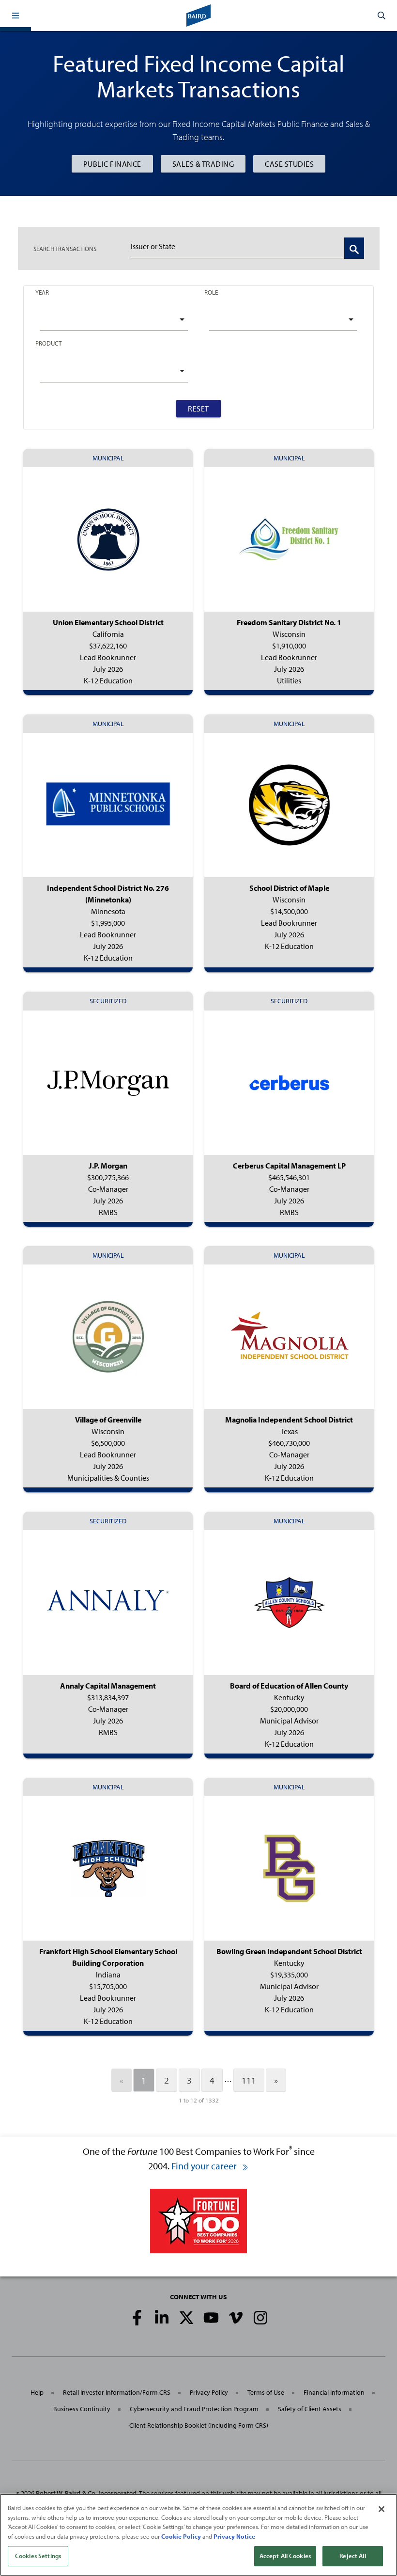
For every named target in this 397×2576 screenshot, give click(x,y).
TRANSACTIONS (65, 249)
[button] (15, 16)
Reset (198, 409)
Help (37, 2392)
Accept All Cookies (285, 2556)
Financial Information (334, 2392)
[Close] (382, 2509)
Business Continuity (82, 2409)
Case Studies (289, 164)
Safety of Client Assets (310, 2409)
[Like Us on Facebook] (137, 2318)
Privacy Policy (209, 2392)
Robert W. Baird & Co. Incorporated (86, 2493)
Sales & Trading (203, 164)
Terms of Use (266, 2392)
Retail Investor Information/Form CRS (117, 2392)
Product (48, 343)
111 (249, 2080)
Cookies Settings (38, 2556)
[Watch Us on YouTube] (211, 2318)
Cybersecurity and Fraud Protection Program (194, 2409)
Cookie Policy (181, 2536)
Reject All (352, 2556)
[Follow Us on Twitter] (186, 2318)
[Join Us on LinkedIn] (162, 2318)
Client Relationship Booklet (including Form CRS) (199, 2425)
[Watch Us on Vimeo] (236, 2318)
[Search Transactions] (354, 248)
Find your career (205, 2166)
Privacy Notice (234, 2536)
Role (211, 292)
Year (42, 292)
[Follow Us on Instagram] (260, 2318)
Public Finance (112, 164)
